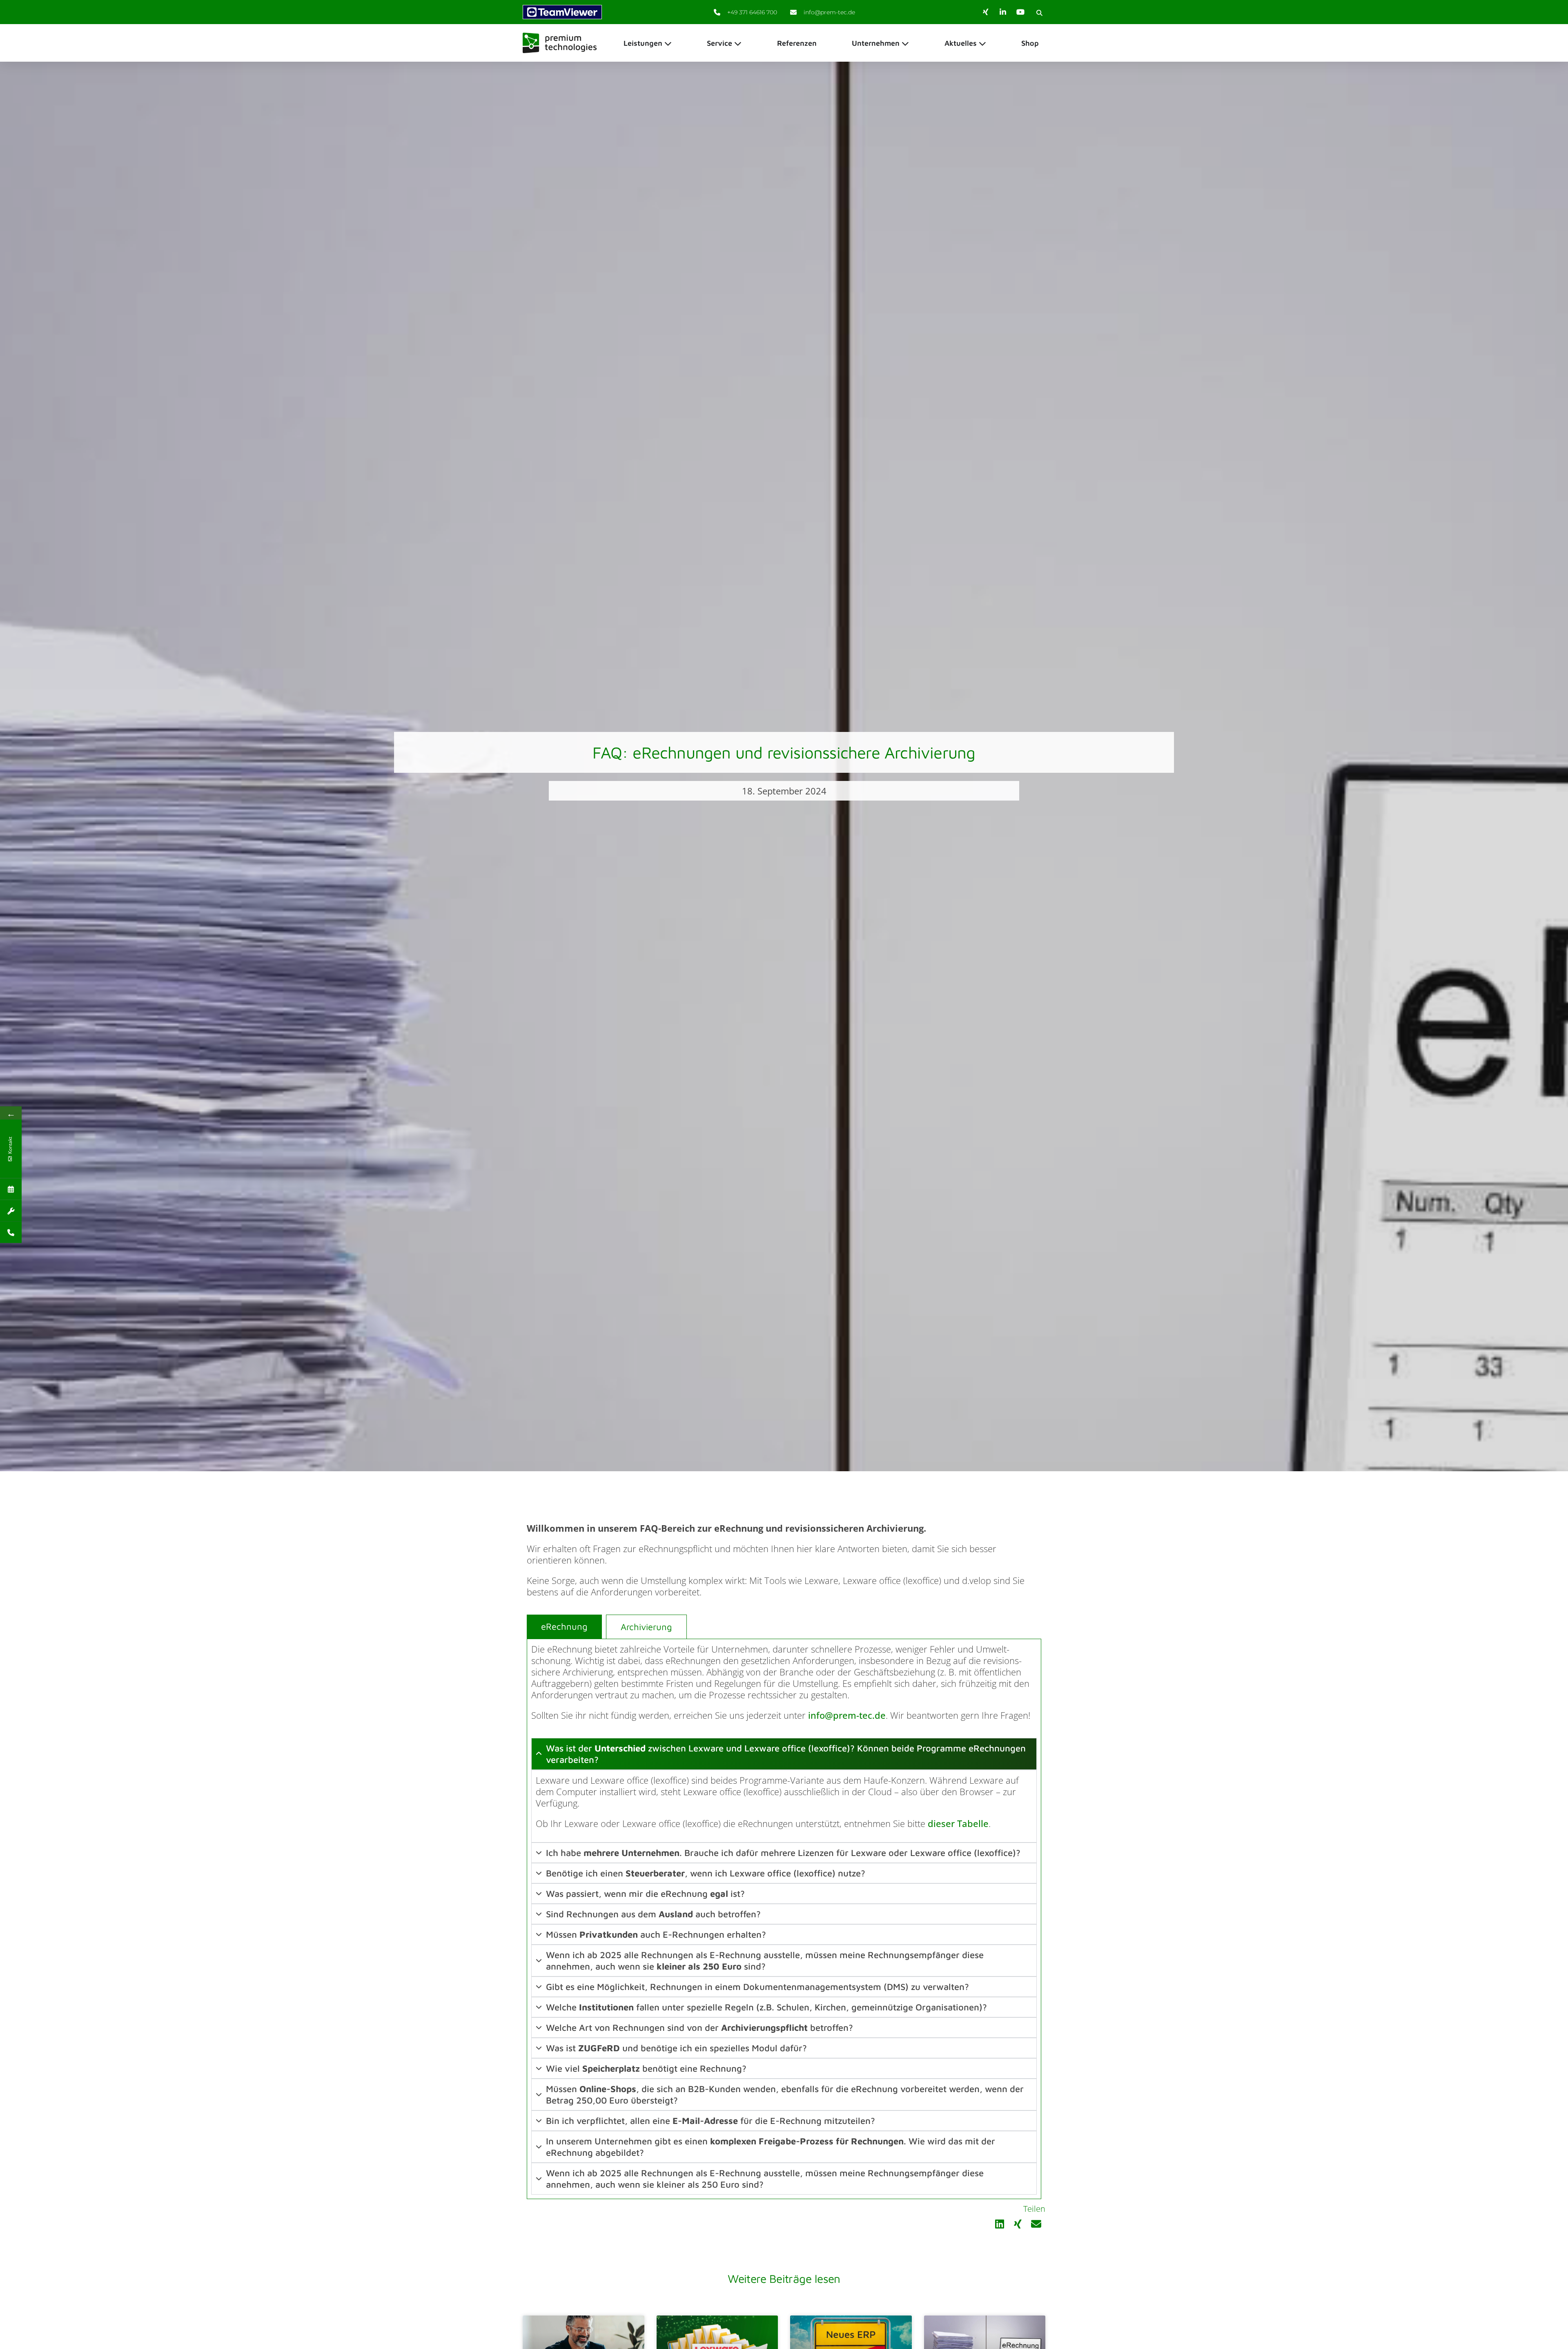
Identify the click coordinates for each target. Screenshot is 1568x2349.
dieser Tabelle (958, 1823)
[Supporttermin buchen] (11, 1210)
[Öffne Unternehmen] (905, 43)
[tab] (564, 1627)
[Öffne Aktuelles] (982, 43)
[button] (1039, 13)
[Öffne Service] (738, 43)
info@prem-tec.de (847, 1715)
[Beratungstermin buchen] (11, 1189)
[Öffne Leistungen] (668, 43)
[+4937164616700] (11, 1232)
